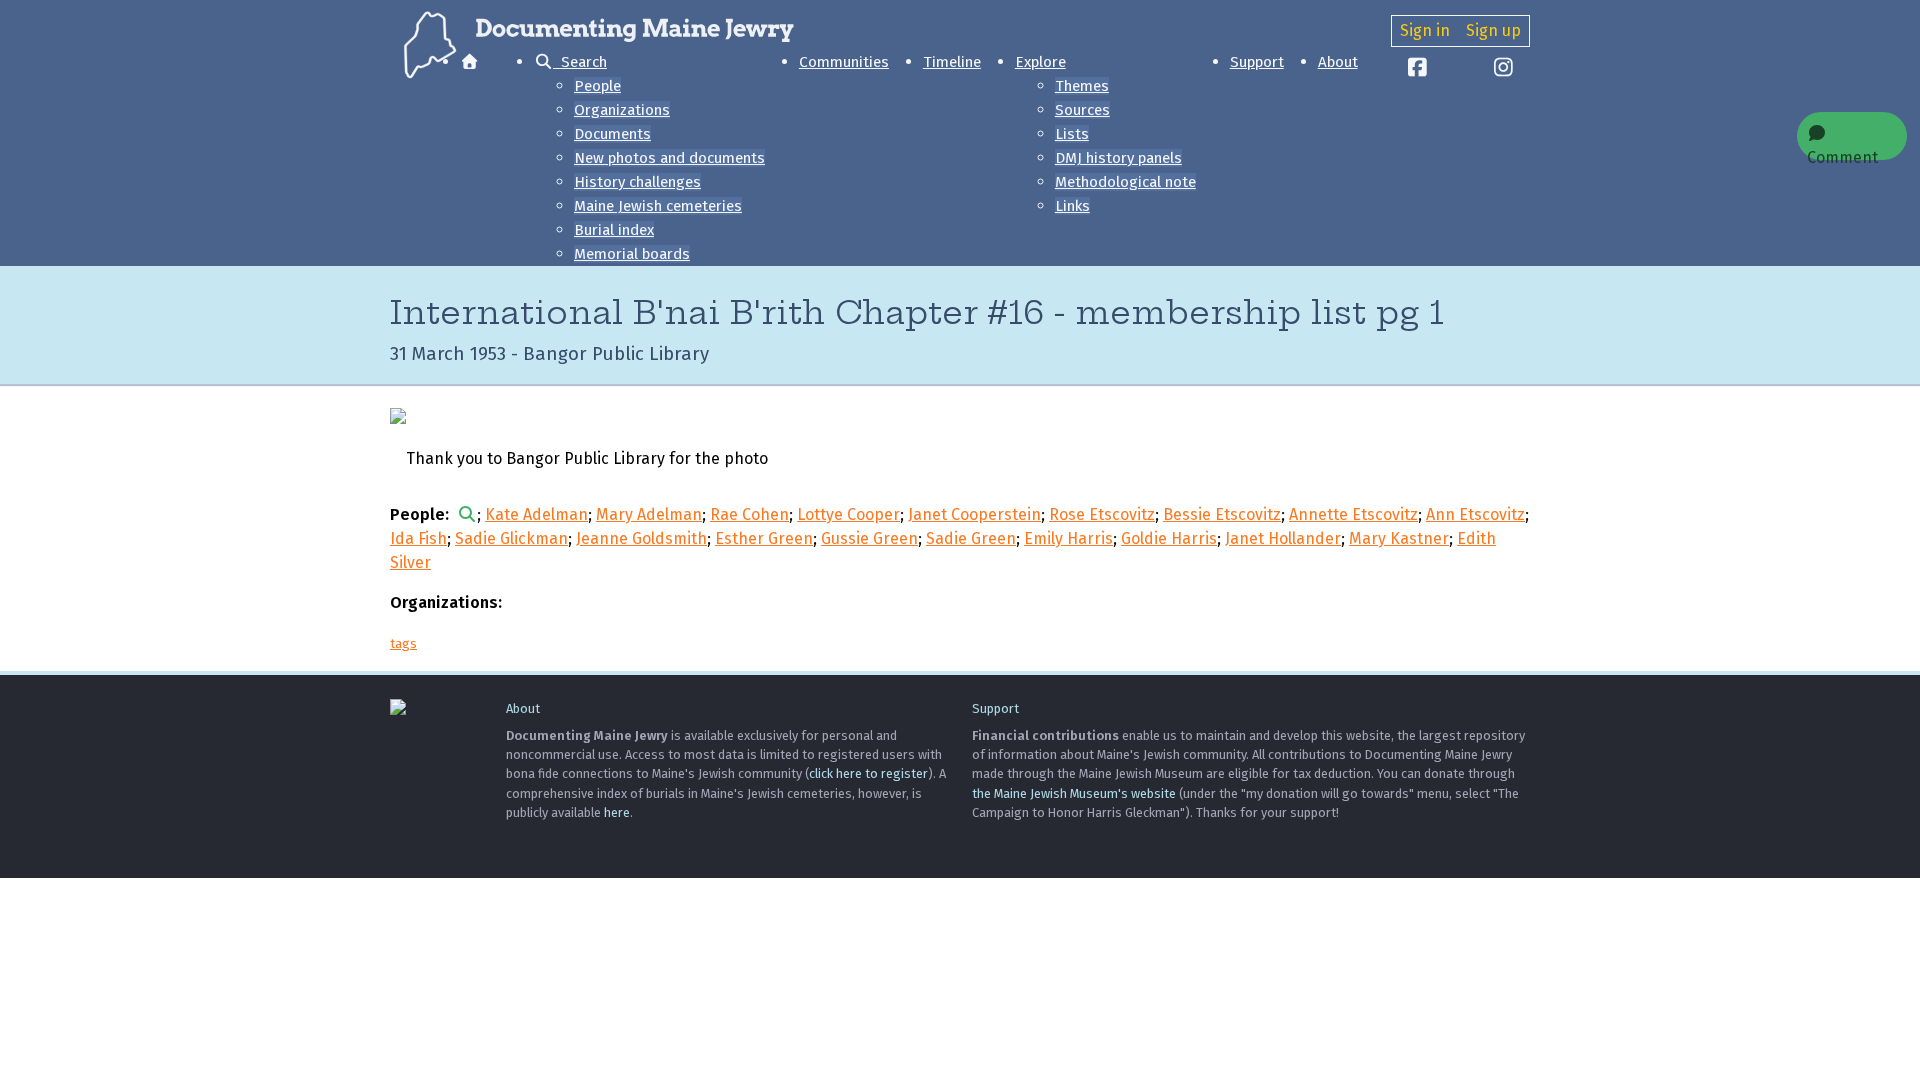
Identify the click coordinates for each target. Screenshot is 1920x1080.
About (1338, 62)
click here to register (868, 773)
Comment (1842, 154)
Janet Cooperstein (974, 514)
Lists (1072, 134)
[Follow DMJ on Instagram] (1504, 69)
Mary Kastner (1399, 538)
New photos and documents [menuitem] (669, 158)
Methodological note (1125, 182)
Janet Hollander (1283, 538)
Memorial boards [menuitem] (632, 254)
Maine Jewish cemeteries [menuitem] (658, 206)
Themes (1082, 86)
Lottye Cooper (848, 514)
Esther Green (764, 538)
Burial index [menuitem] (614, 230)
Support (1257, 62)
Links (1072, 206)
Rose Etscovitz (1102, 514)
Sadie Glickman (511, 538)
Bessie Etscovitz (1222, 514)
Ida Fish (418, 538)
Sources (1082, 110)
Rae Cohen (749, 514)
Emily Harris (1068, 538)
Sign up (1493, 30)
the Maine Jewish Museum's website (1074, 793)
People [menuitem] (597, 86)
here (617, 812)
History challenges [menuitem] (637, 182)
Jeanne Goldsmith (641, 538)
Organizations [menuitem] (622, 110)
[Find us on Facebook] (1418, 69)
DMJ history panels (1118, 158)
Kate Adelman (536, 514)
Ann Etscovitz (1475, 514)
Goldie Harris (1169, 538)
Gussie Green (869, 538)
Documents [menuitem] (612, 134)
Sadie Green (971, 538)
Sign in (1425, 30)
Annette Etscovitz (1353, 514)
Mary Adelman (649, 514)
